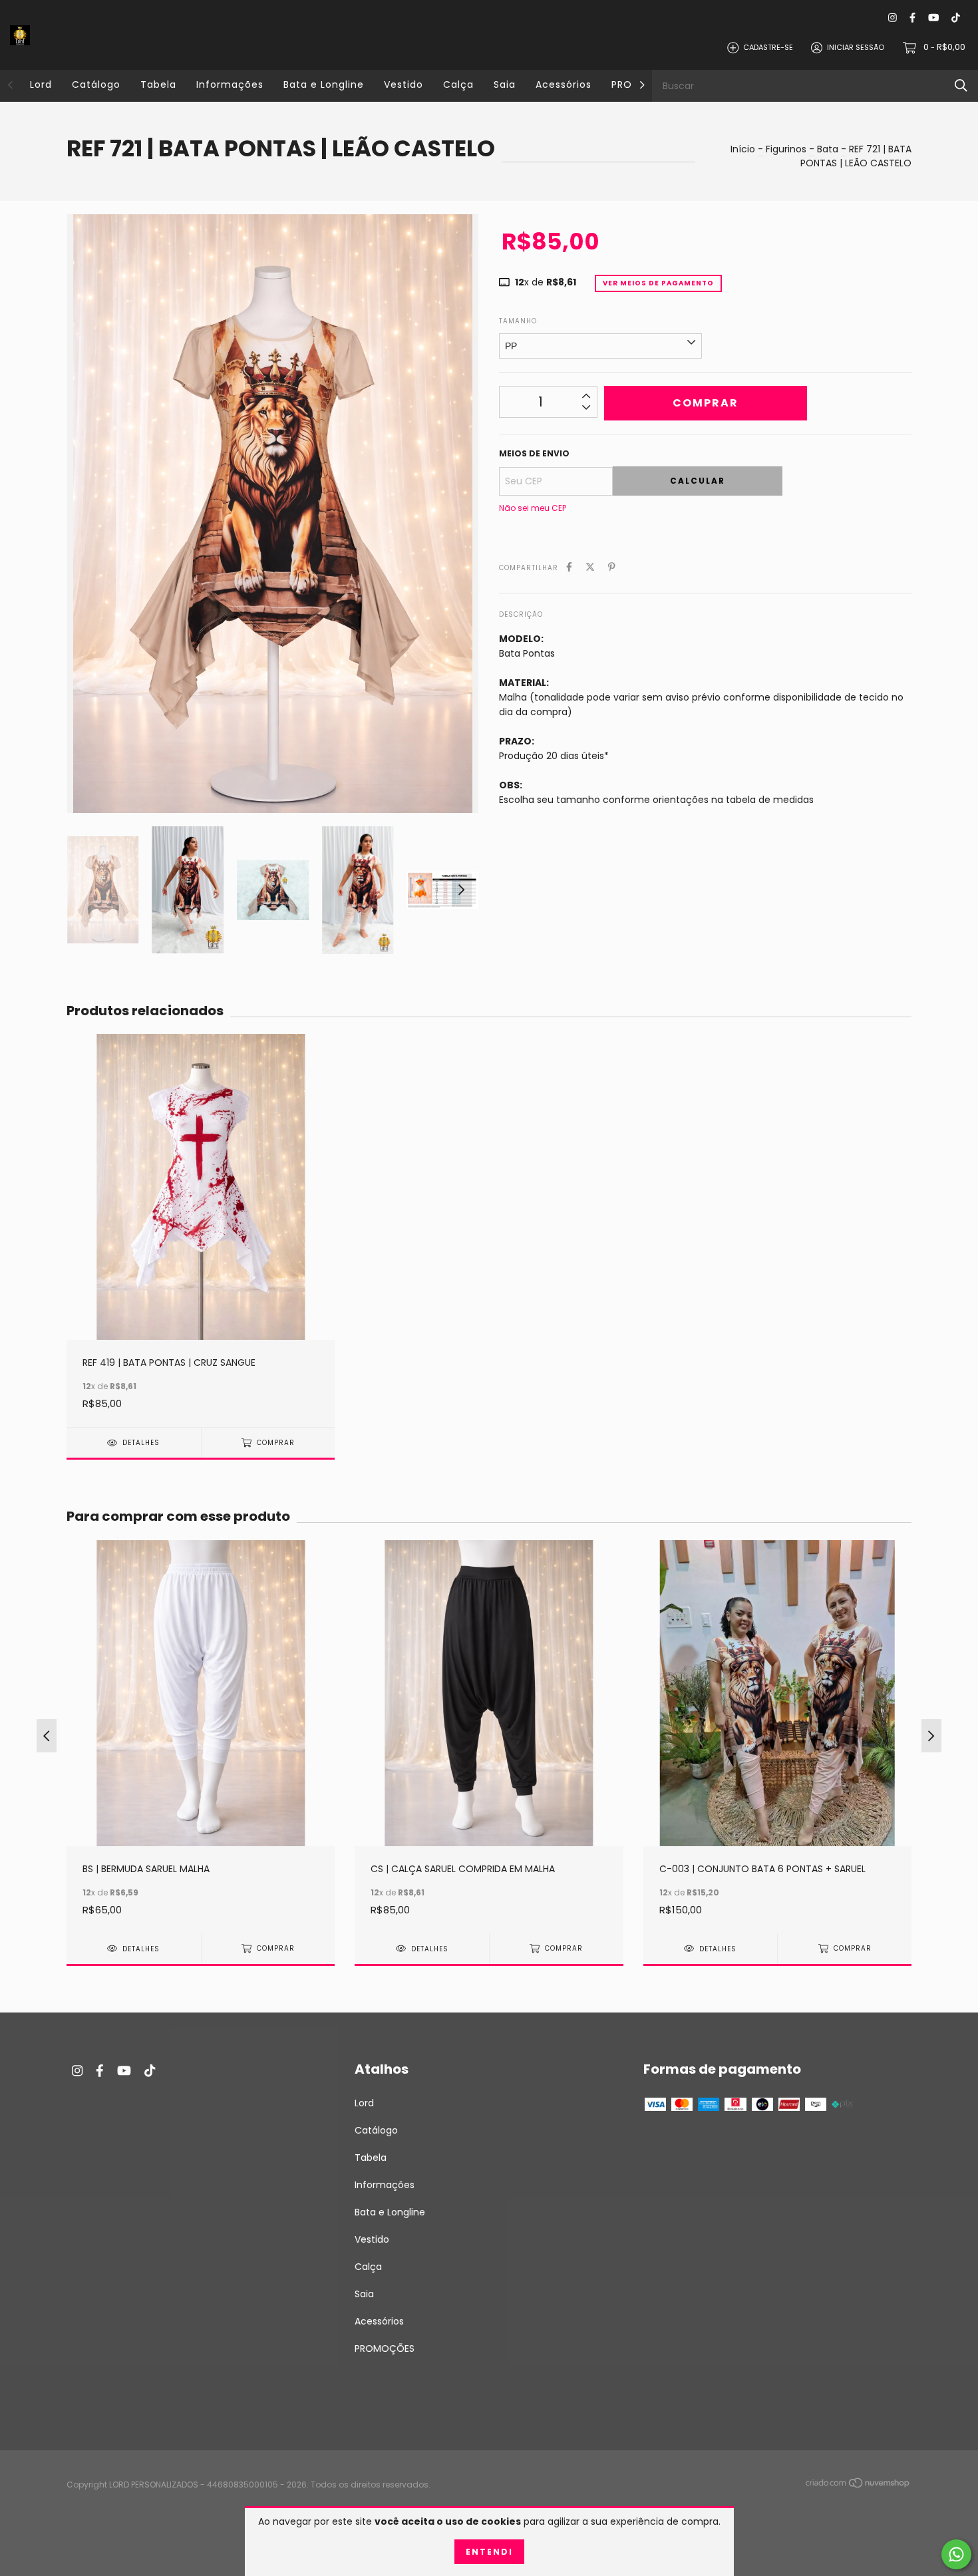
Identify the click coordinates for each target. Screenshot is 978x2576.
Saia (505, 84)
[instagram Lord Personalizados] (893, 18)
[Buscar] (961, 85)
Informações (230, 84)
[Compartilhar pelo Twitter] (590, 567)
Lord (41, 84)
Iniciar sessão (856, 47)
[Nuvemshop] (858, 2486)
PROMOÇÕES (385, 2348)
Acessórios (564, 84)
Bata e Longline (324, 84)
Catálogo (96, 84)
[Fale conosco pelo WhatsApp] (956, 2554)
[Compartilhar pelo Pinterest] (612, 567)
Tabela (158, 84)
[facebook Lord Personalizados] (912, 18)
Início (743, 149)
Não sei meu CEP (533, 508)
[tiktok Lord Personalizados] (956, 18)
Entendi (489, 2552)
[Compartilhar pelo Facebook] (569, 567)
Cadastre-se (768, 47)
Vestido (404, 84)
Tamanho (518, 321)
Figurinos (786, 149)
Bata (828, 149)
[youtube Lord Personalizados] (933, 18)
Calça (458, 84)
